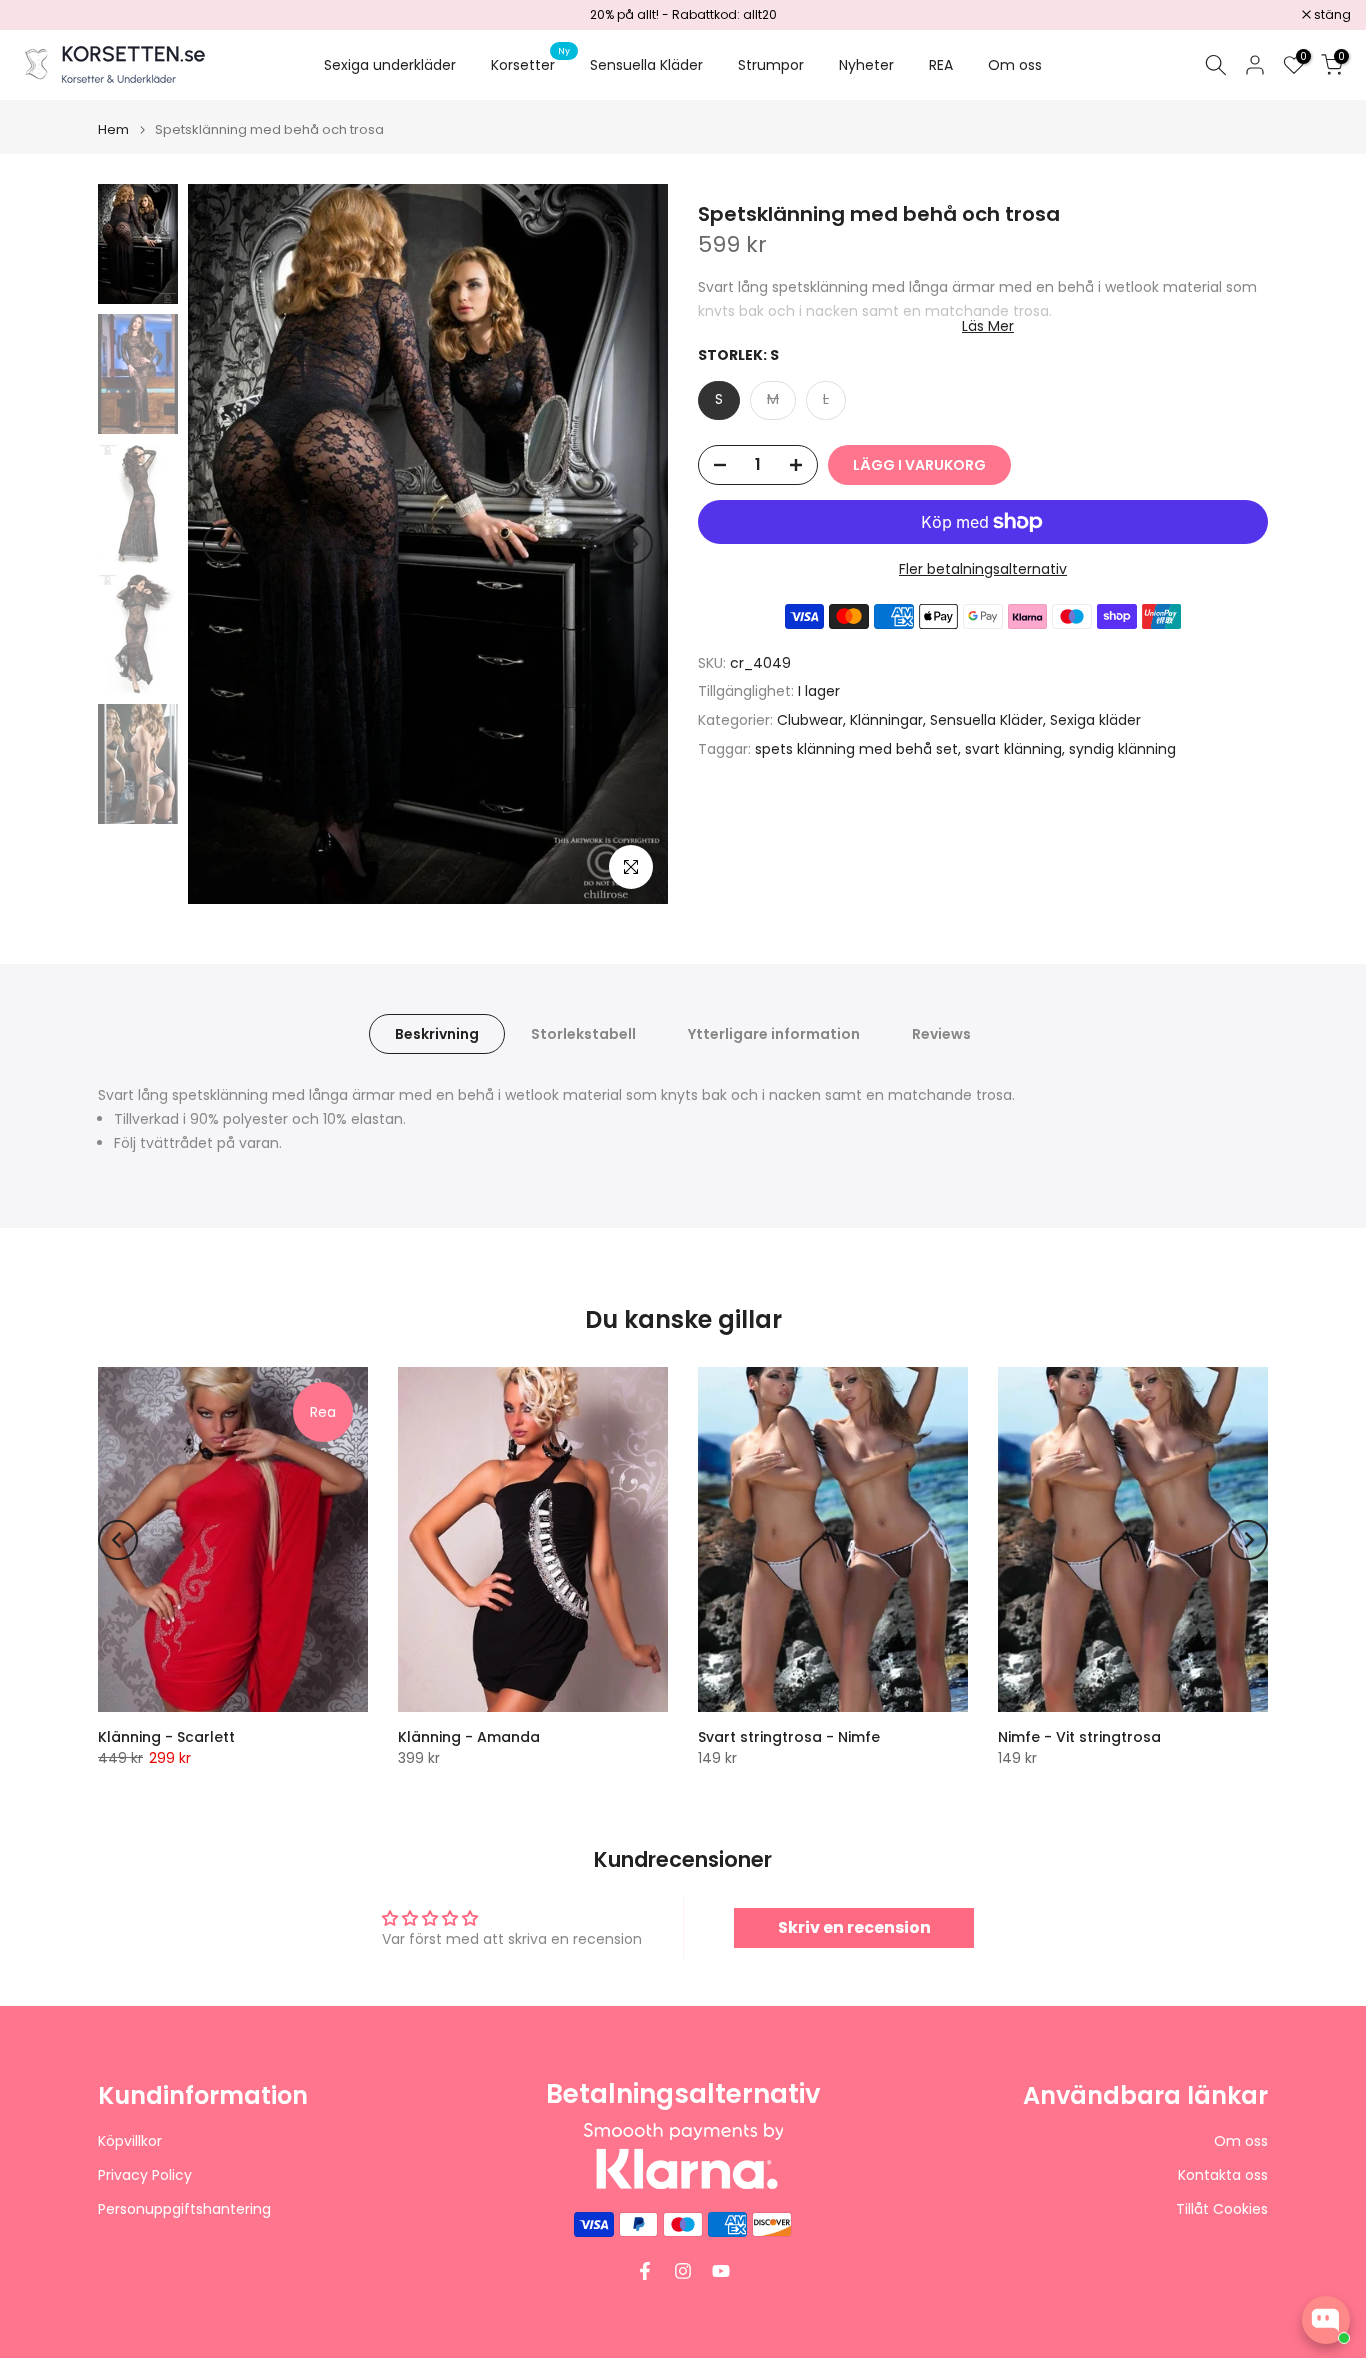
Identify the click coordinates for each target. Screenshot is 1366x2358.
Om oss (1015, 65)
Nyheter (866, 65)
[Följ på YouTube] (721, 2271)
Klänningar (886, 720)
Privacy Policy (145, 2175)
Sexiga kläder (1095, 720)
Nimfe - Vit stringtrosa (1079, 1737)
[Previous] (223, 544)
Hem (113, 129)
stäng (44, 15)
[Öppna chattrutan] (1326, 2320)
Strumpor (771, 65)
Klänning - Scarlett (166, 1737)
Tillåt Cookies (1222, 2209)
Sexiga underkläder (390, 65)
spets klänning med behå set (856, 749)
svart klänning (1013, 749)
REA (941, 65)
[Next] (633, 544)
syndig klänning (1122, 749)
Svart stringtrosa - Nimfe (789, 1737)
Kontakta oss (1223, 2175)
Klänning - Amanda (469, 1737)
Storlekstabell (583, 1034)
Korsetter (530, 64)
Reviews (941, 1034)
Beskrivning (437, 1034)
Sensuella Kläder (646, 65)
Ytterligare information (774, 1034)
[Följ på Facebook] (645, 2271)
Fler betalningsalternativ (983, 569)
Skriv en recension (854, 1927)
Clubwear (810, 720)
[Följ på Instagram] (683, 2271)
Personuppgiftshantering (184, 2209)
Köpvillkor (130, 2141)
